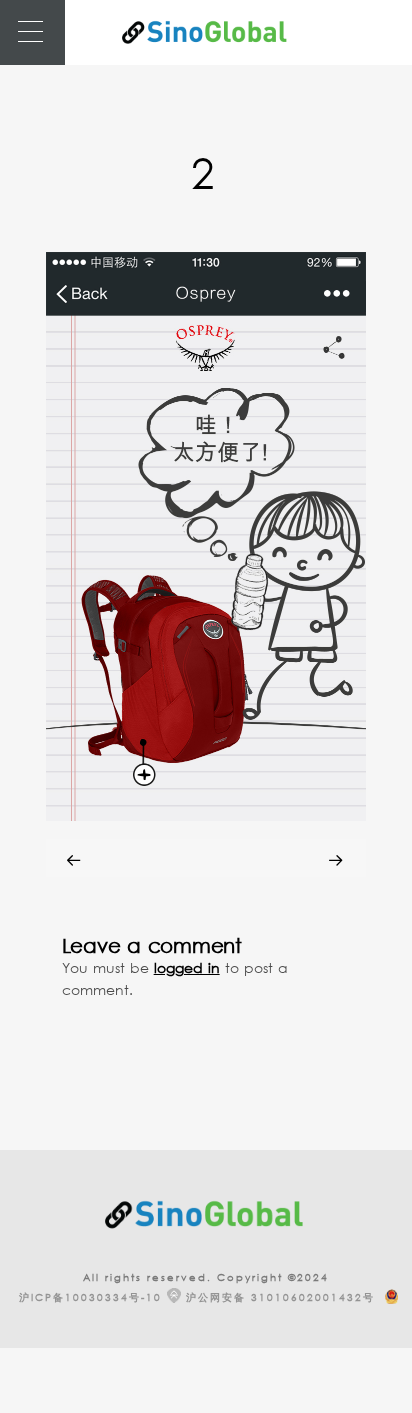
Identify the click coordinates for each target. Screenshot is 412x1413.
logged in (187, 967)
